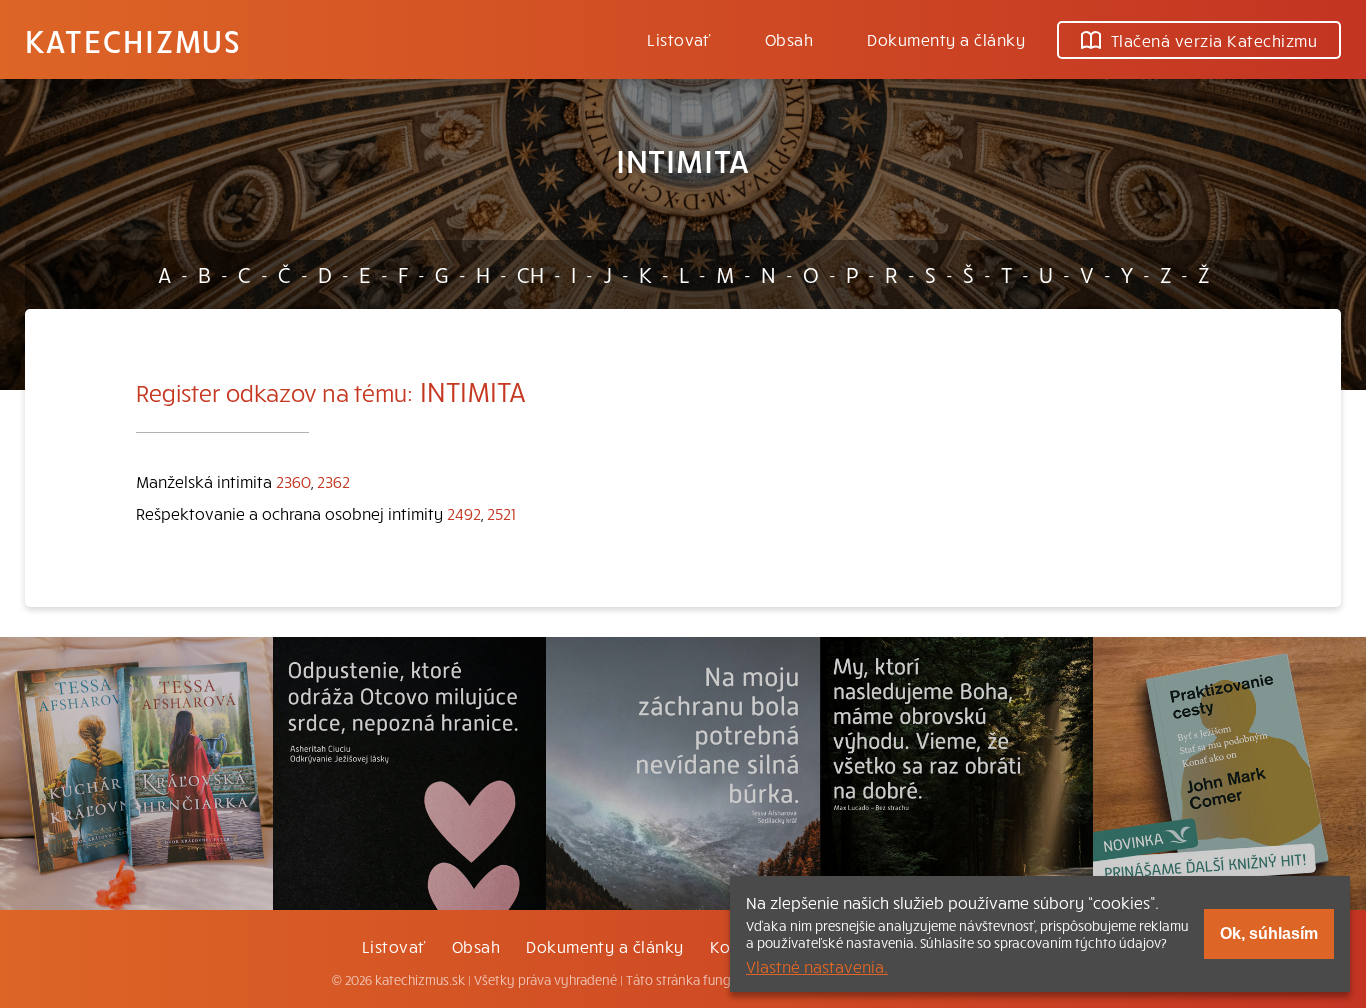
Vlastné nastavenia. (817, 966)
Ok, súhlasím (1269, 933)
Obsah (789, 39)
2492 (464, 513)
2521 (501, 513)
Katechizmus (133, 40)
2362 (333, 481)
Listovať (679, 39)
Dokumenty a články (946, 39)
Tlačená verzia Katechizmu (1214, 40)
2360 (293, 481)
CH (530, 274)
